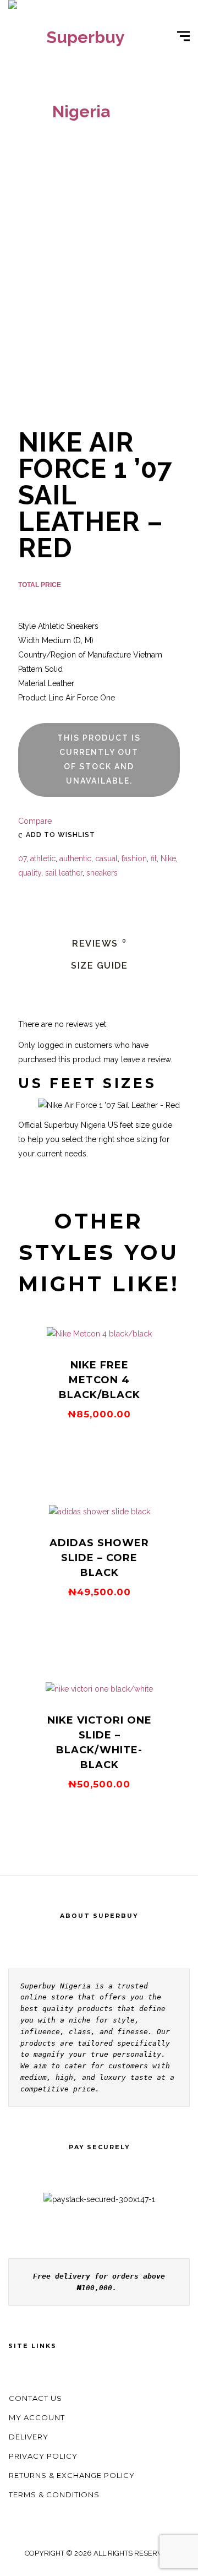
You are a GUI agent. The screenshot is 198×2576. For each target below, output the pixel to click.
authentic (75, 858)
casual (106, 858)
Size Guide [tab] (99, 966)
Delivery (29, 2437)
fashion (134, 858)
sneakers (102, 873)
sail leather (64, 873)
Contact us (35, 2398)
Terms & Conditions (54, 2495)
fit (154, 858)
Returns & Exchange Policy (72, 2475)
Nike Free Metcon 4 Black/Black (100, 1380)
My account (37, 2417)
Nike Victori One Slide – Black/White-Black (100, 1743)
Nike (168, 858)
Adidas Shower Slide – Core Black (99, 1558)
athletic (43, 858)
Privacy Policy (43, 2456)
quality (30, 873)
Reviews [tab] (99, 944)
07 (22, 858)
